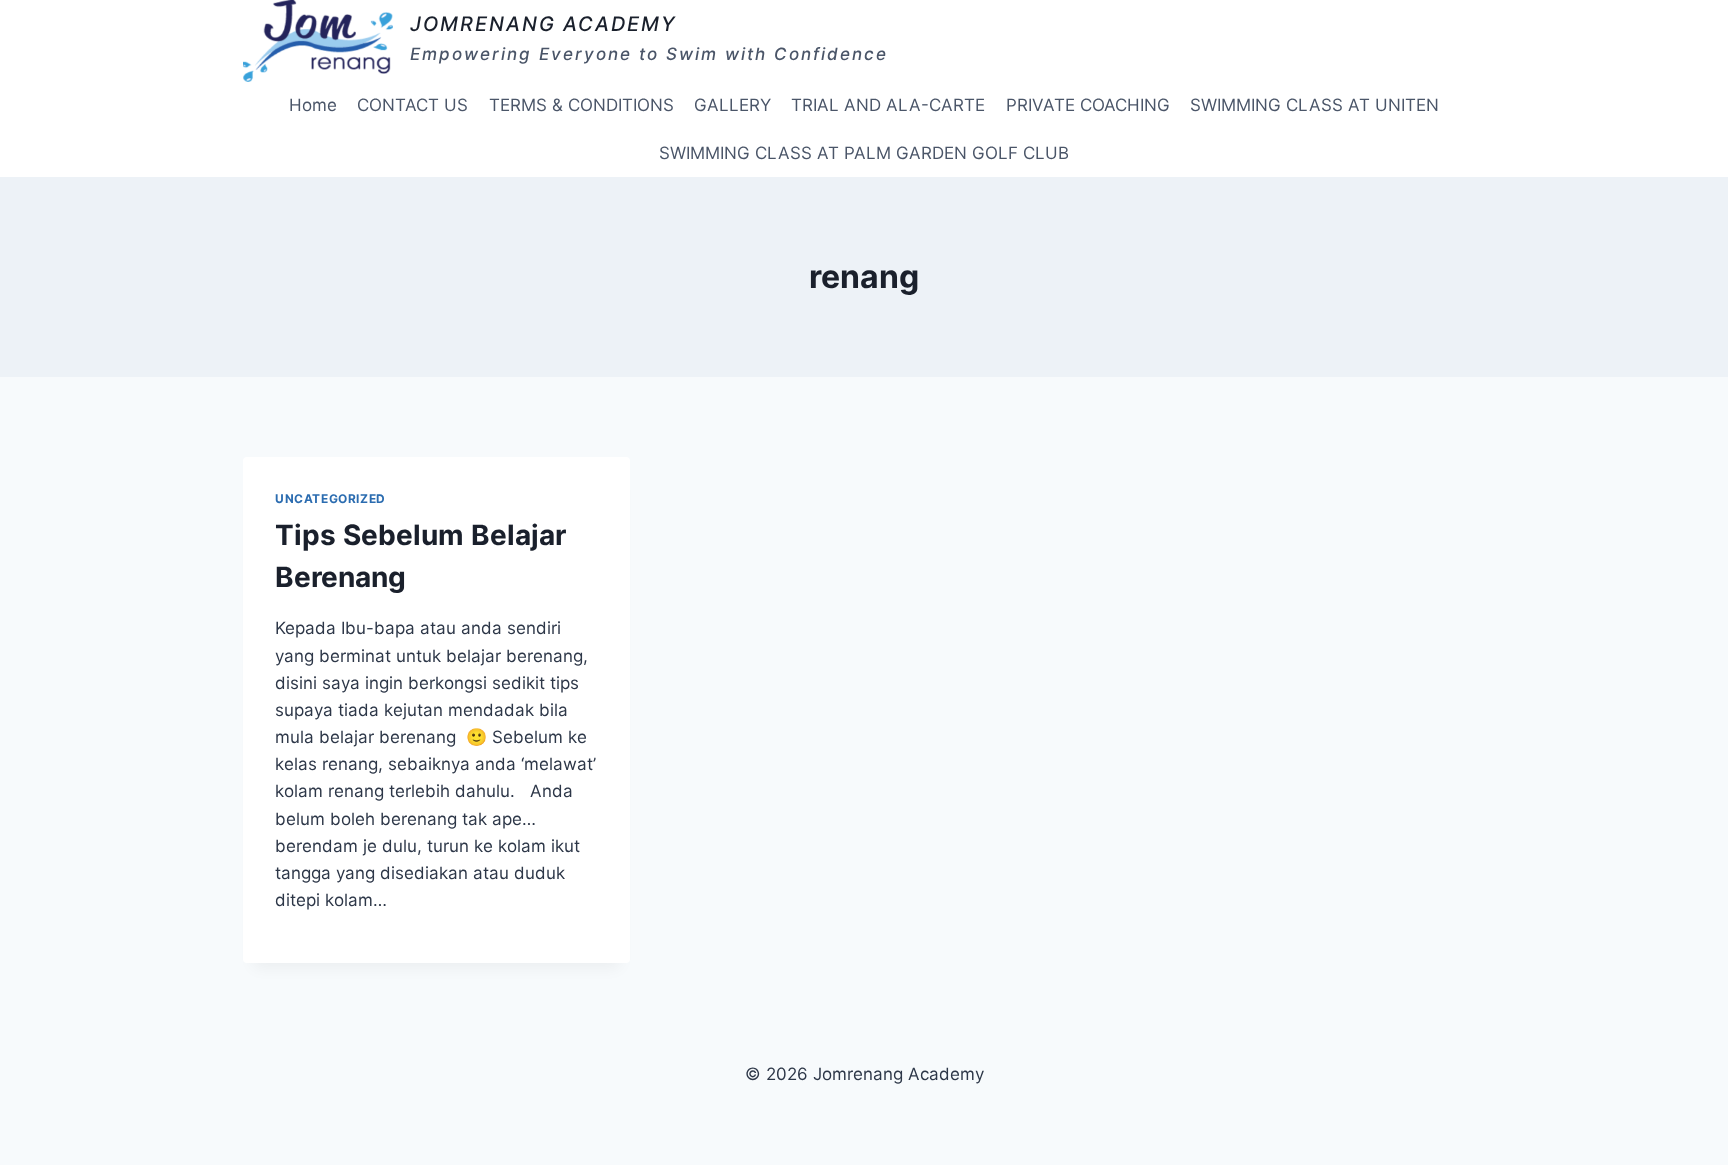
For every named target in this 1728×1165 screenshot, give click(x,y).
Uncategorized (330, 498)
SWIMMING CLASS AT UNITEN (1314, 105)
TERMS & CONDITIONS (581, 105)
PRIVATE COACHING (1088, 105)
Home (313, 105)
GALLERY (732, 105)
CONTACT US (412, 105)
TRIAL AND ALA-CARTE (888, 105)
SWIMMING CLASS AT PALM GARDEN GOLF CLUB (864, 153)
